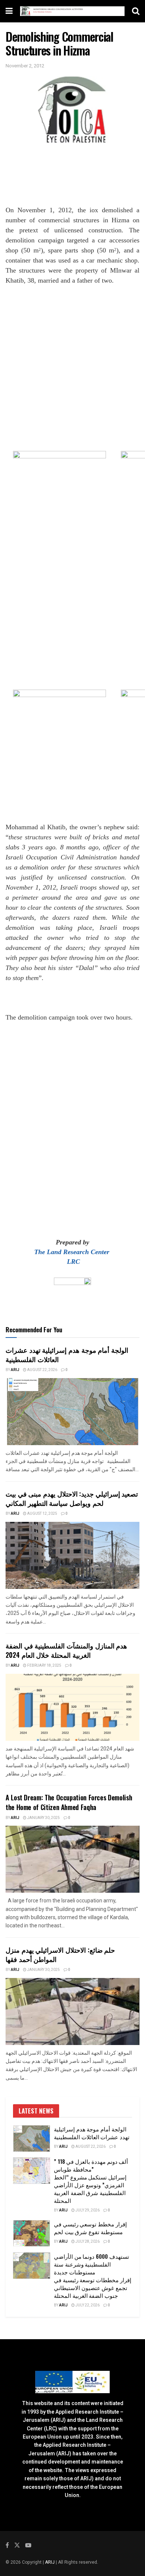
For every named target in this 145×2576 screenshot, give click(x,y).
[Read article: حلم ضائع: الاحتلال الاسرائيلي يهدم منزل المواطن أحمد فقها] (72, 2011)
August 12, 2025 (42, 1514)
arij (15, 1370)
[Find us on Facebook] (7, 2545)
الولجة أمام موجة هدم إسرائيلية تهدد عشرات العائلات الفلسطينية (67, 1354)
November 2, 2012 (25, 66)
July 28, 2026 (87, 2242)
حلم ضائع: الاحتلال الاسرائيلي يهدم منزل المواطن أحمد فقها (60, 1954)
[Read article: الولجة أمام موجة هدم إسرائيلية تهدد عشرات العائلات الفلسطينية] (72, 1412)
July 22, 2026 (87, 2305)
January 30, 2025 (43, 1818)
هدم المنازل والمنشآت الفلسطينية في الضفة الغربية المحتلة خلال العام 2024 (66, 1650)
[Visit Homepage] (72, 11)
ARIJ (50, 2562)
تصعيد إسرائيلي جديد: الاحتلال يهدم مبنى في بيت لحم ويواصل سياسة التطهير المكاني (72, 1498)
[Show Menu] (9, 11)
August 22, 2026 (42, 1370)
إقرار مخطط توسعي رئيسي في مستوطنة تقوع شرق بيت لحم (90, 2228)
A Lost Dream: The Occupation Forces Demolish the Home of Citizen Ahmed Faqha (69, 1802)
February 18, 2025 (44, 1666)
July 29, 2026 (87, 2210)
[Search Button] (136, 11)
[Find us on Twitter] (17, 2545)
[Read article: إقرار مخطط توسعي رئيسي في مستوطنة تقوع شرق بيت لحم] (32, 2233)
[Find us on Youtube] (28, 2545)
